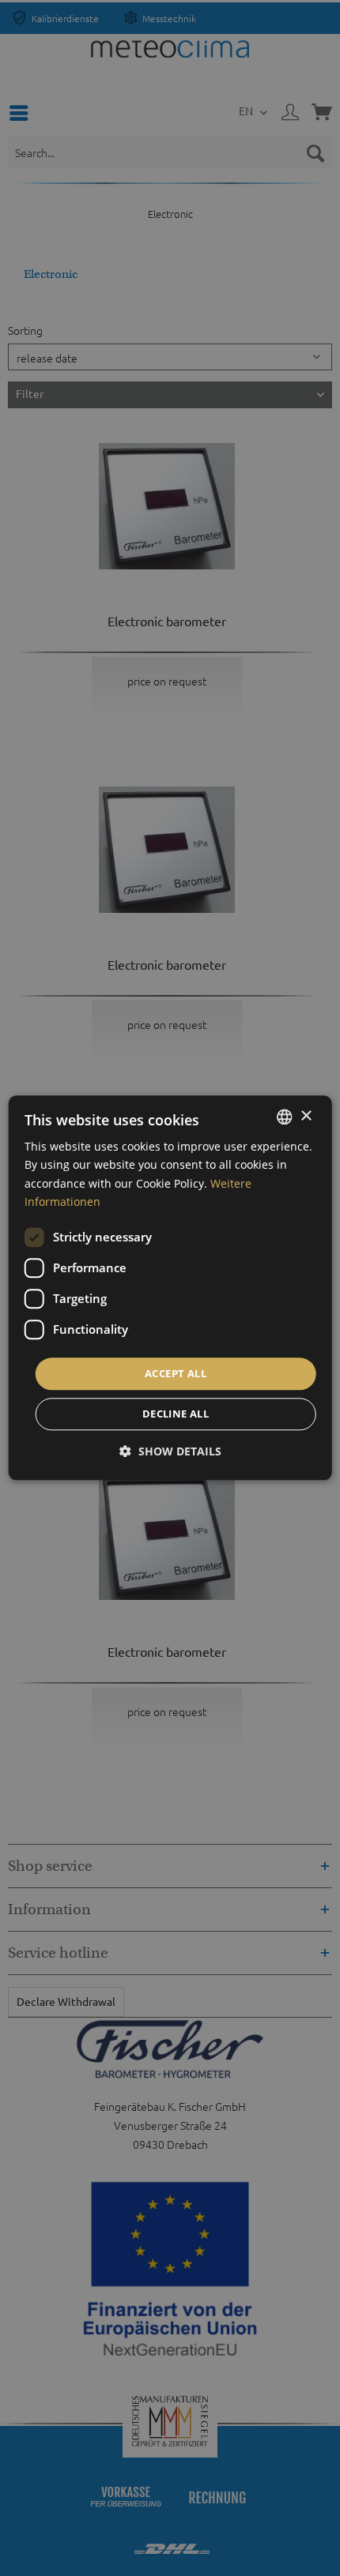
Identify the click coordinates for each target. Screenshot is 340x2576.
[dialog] (170, 1288)
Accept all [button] (176, 1373)
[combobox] (284, 1117)
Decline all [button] (176, 1414)
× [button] (306, 1116)
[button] (170, 1452)
